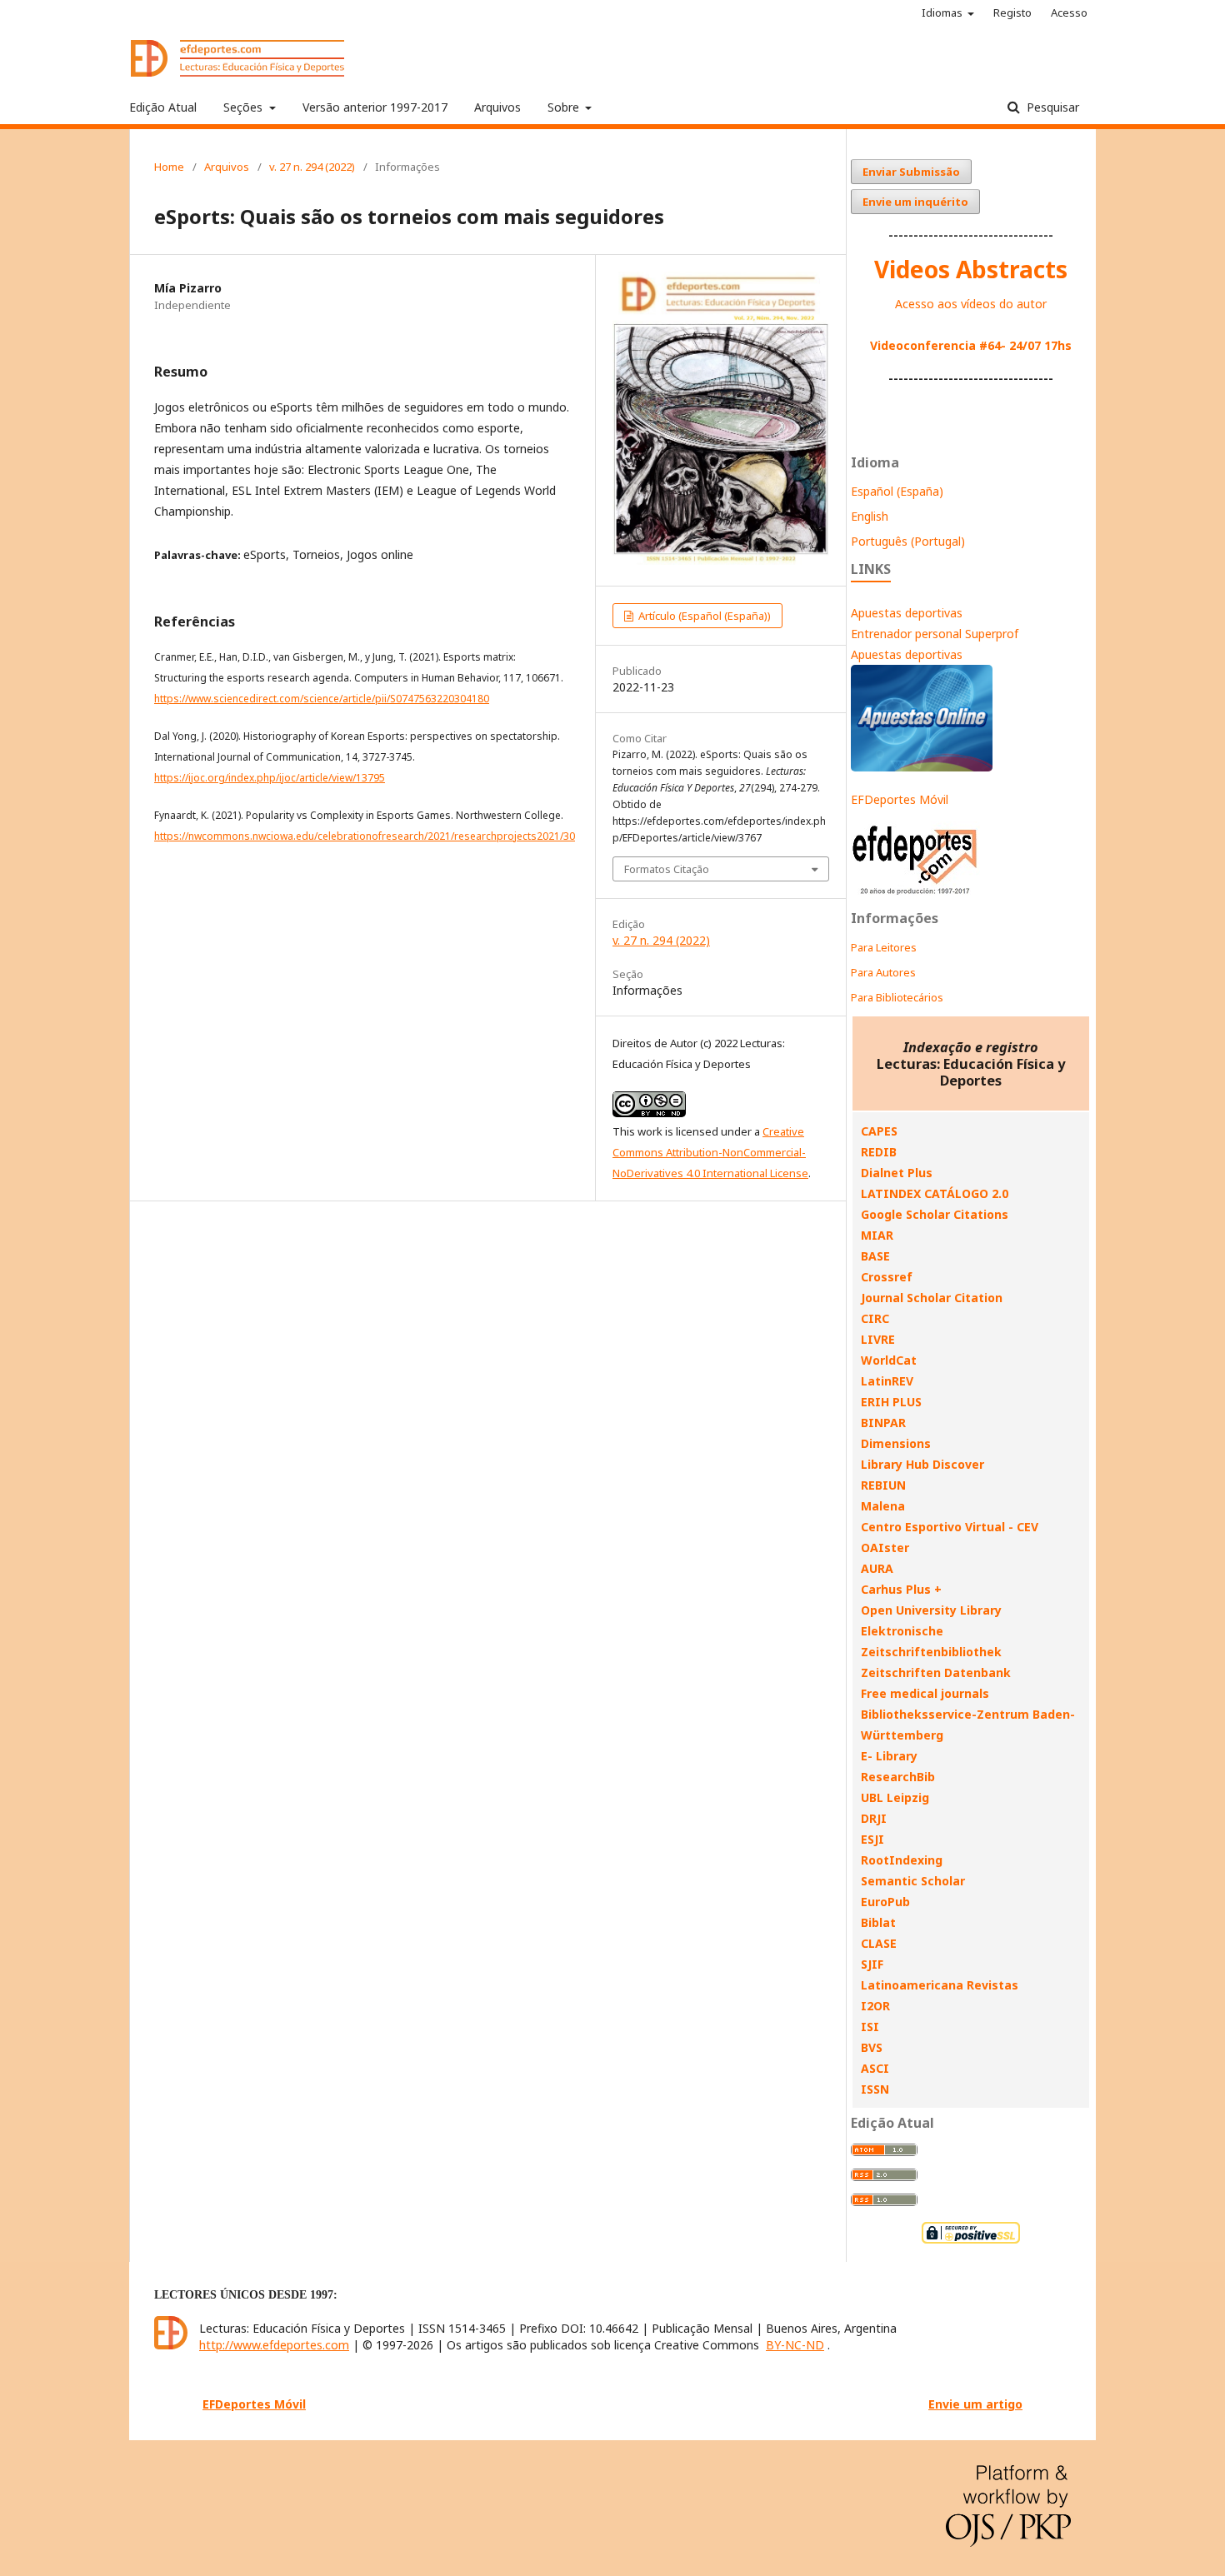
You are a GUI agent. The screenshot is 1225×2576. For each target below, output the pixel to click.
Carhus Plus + (901, 1589)
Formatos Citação (667, 869)
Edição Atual (163, 107)
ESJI (872, 1839)
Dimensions (896, 1443)
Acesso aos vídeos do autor (971, 304)
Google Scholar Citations (935, 1214)
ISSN (875, 2089)
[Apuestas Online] (922, 767)
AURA (877, 1568)
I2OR (875, 2006)
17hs (1056, 345)
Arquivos (497, 107)
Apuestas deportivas (907, 613)
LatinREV (887, 1381)
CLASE (879, 1943)
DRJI (874, 1818)
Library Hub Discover (922, 1464)
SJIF (872, 1964)
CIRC (875, 1318)
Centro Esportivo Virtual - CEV (950, 1527)
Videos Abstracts (971, 269)
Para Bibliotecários (897, 997)
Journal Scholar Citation (932, 1298)
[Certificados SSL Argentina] (971, 2242)
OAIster (885, 1548)
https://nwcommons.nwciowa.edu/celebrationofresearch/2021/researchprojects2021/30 (365, 836)
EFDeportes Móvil (900, 799)
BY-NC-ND (795, 2345)
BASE (875, 1256)
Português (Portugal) (908, 541)
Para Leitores (884, 947)
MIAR (877, 1235)
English (870, 516)
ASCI (875, 2068)
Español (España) (897, 491)
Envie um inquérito (915, 202)
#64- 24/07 (1010, 345)
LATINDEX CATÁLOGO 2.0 (935, 1193)
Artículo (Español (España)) (703, 616)
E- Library (889, 1756)
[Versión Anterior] (915, 894)
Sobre (565, 107)
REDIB (879, 1152)
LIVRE (878, 1339)
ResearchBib (898, 1777)
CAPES (879, 1131)
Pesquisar (1051, 107)
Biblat (878, 1922)
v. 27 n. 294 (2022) (312, 167)
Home (169, 167)
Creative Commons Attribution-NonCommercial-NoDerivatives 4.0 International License (710, 1152)
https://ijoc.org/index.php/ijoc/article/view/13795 (270, 778)
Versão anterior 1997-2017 (375, 107)
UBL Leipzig (895, 1797)
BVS (872, 2047)
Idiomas (943, 12)
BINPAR (883, 1423)
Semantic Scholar (913, 1881)
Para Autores (883, 972)
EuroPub (885, 1902)
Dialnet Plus (897, 1173)
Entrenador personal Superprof (935, 634)
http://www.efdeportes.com (274, 2345)
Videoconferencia (925, 345)
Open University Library (931, 1610)
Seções (245, 107)
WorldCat (889, 1360)
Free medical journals (925, 1693)
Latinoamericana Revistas (940, 1985)
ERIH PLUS (891, 1402)
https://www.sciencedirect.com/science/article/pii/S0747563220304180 (322, 699)
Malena (883, 1506)
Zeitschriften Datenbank (936, 1672)
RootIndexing (902, 1860)
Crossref (887, 1277)
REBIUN (883, 1485)
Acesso (1069, 12)
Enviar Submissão (911, 172)
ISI (870, 2027)
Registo (1012, 12)
